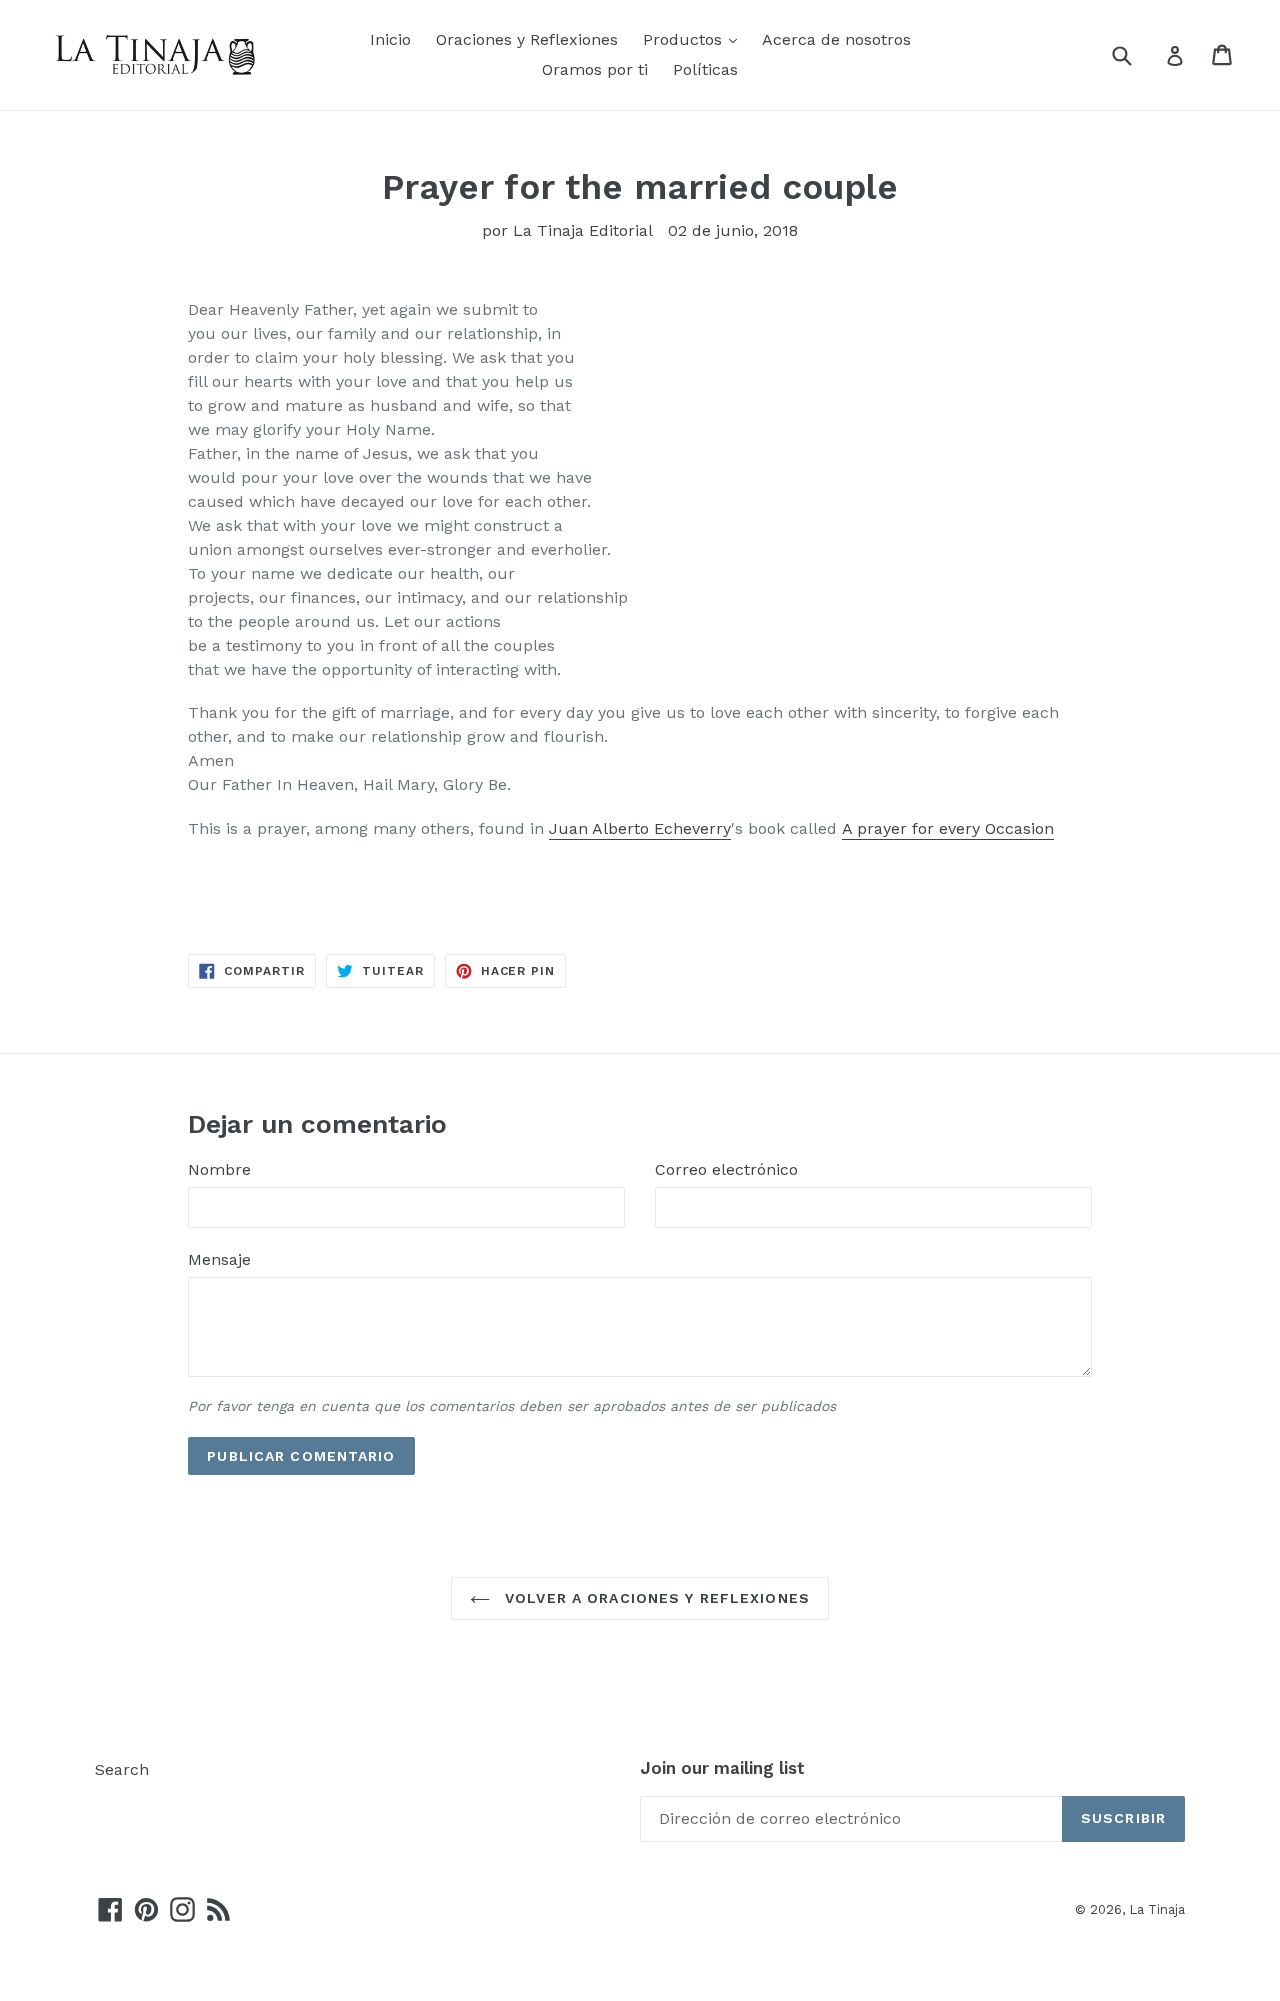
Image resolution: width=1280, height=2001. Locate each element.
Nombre (219, 1169)
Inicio (390, 39)
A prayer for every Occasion (948, 828)
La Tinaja (1157, 1909)
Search (122, 1769)
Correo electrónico (726, 1169)
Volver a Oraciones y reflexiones (655, 1598)
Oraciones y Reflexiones (527, 39)
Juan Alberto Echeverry (640, 828)
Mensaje (219, 1259)
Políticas (705, 69)
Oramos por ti (595, 69)
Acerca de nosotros (836, 39)
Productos (685, 39)
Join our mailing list (722, 1768)
